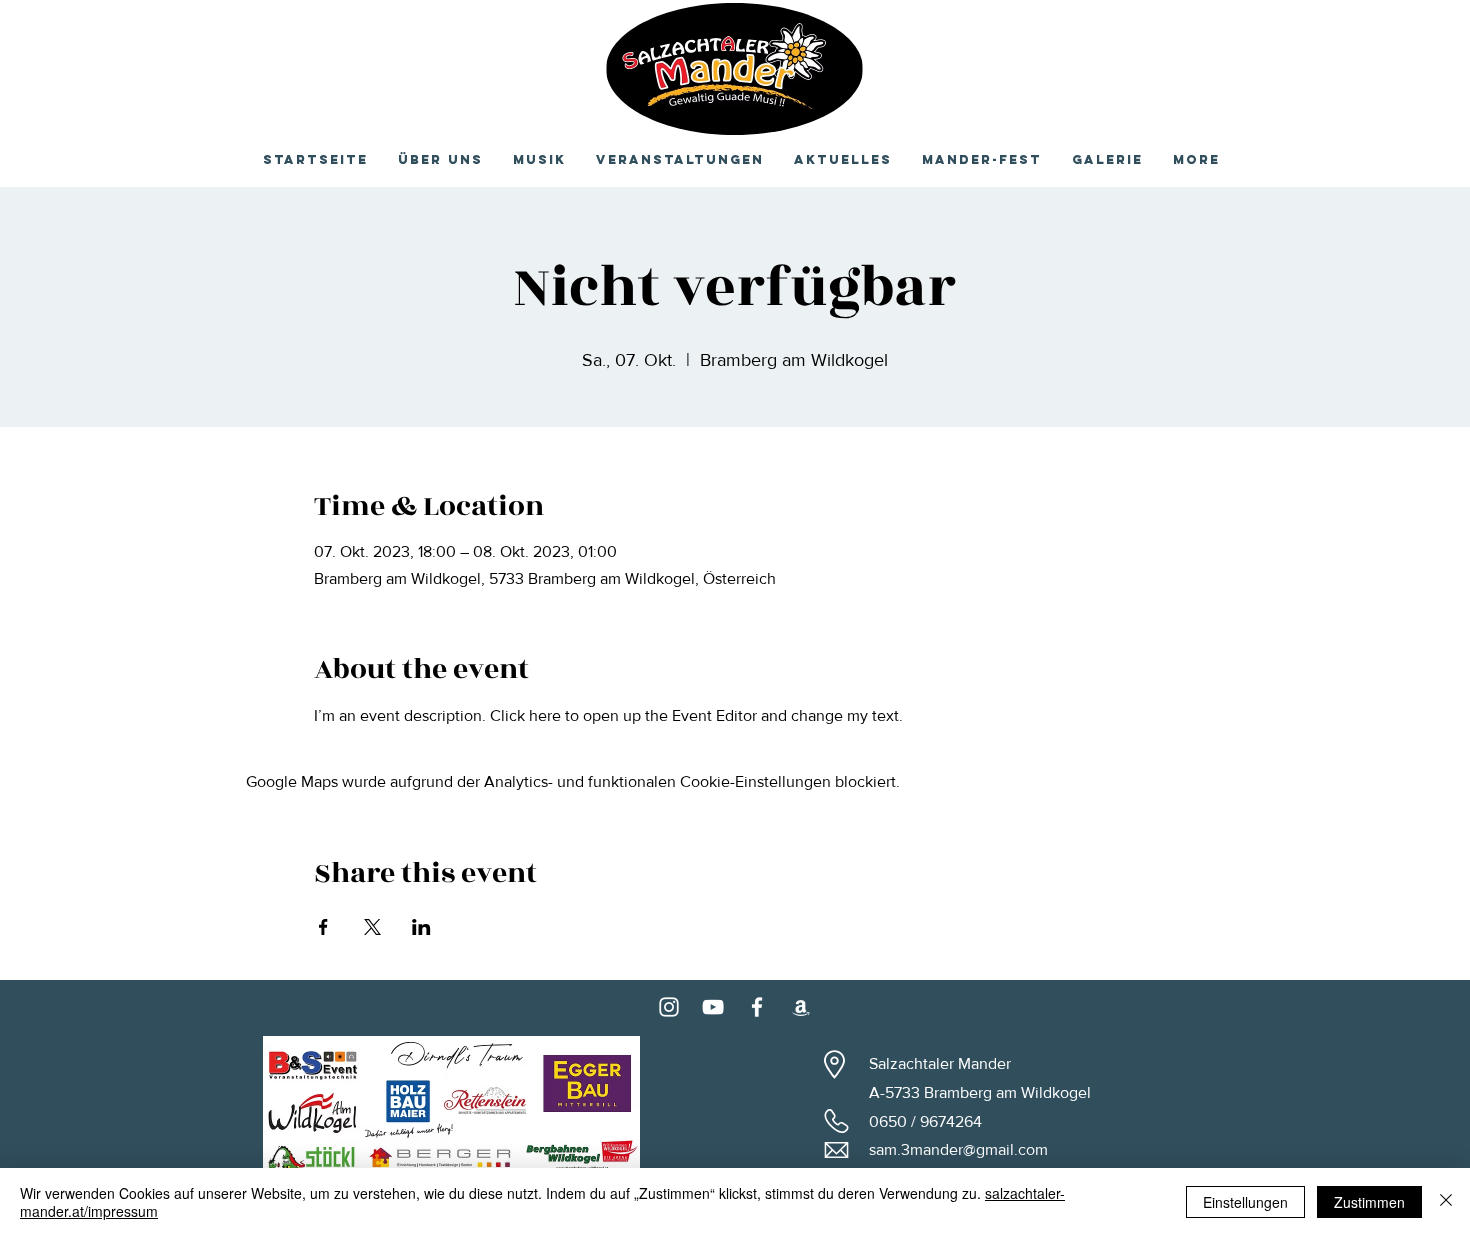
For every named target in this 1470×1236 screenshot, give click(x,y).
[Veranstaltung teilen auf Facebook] (323, 927)
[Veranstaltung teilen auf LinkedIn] (421, 927)
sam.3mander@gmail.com (958, 1149)
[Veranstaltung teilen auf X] (372, 927)
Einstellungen (1245, 1202)
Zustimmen (1369, 1202)
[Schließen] (1446, 1202)
